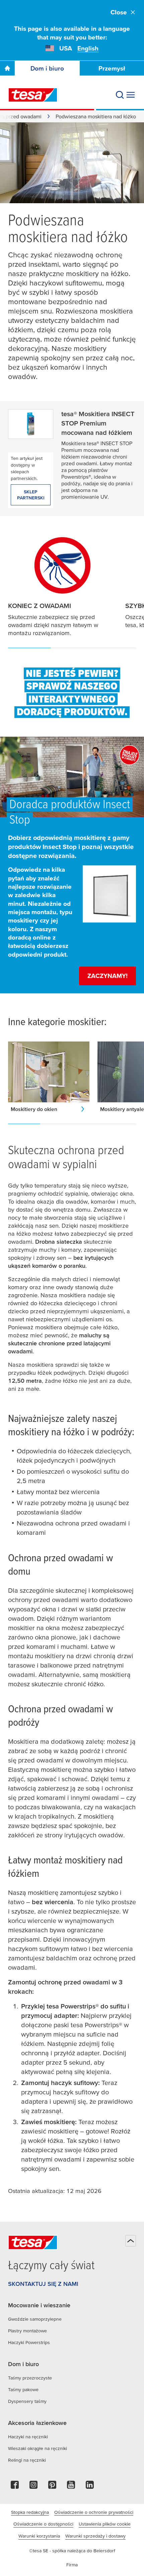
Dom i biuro (47, 68)
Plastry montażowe (27, 2331)
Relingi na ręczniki (27, 2460)
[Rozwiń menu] (131, 95)
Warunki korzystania (39, 2536)
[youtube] (71, 2487)
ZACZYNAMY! (107, 976)
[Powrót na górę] (131, 2241)
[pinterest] (52, 2487)
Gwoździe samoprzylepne (35, 2319)
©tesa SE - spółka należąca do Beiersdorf (72, 2551)
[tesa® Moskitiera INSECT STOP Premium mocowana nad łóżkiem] (31, 422)
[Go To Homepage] (7, 68)
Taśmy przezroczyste (30, 2378)
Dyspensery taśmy (27, 2401)
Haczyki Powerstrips (29, 2342)
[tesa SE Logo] (33, 95)
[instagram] (33, 2487)
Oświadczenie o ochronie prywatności (94, 2512)
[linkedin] (90, 2487)
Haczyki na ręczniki (28, 2437)
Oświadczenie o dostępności (43, 2524)
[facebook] (15, 2487)
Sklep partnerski (31, 495)
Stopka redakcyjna (30, 2512)
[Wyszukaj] (120, 95)
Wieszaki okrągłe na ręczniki (38, 2448)
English (88, 48)
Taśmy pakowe (23, 2389)
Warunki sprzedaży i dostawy (95, 2536)
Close (119, 12)
